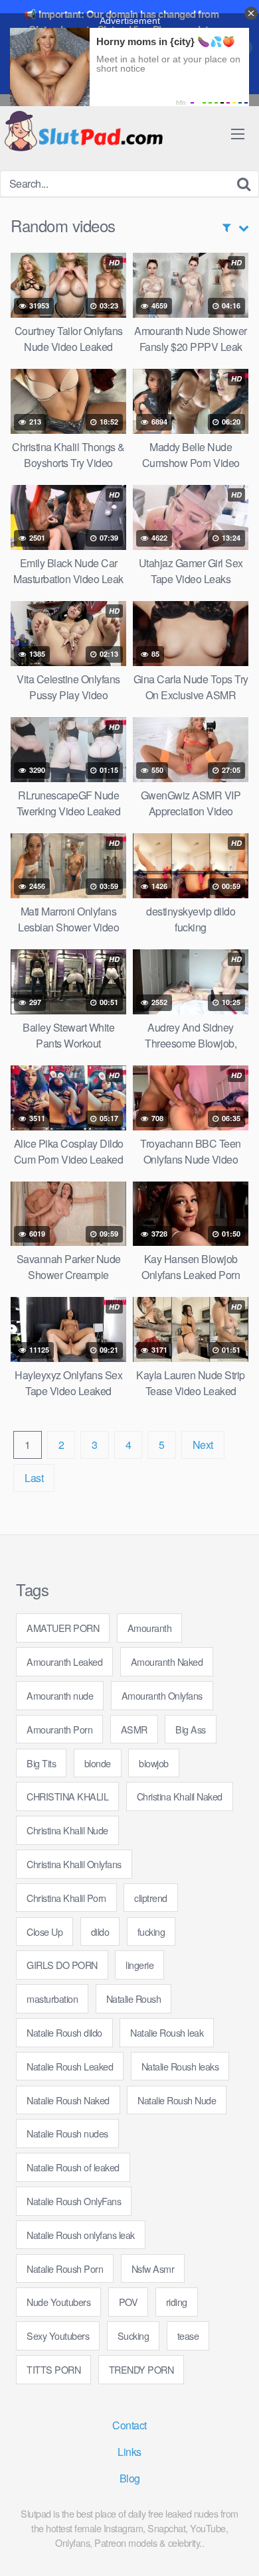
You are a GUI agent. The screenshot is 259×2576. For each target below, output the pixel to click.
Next (203, 1445)
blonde (98, 1763)
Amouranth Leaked (64, 1661)
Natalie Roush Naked (68, 2100)
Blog (130, 2478)
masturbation (52, 1999)
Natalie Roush (134, 1999)
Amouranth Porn (59, 1729)
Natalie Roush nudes (67, 2133)
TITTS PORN (53, 2369)
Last (34, 1478)
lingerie (139, 1965)
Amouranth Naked (167, 1661)
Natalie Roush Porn (65, 2269)
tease (188, 2336)
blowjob (154, 1763)
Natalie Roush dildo (64, 2032)
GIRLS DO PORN (62, 1965)
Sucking (133, 2336)
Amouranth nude (60, 1695)
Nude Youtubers (58, 2302)
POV (129, 2302)
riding (177, 2302)
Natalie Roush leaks (180, 2066)
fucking (151, 1932)
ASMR (134, 1729)
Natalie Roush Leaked (70, 2066)
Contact (129, 2425)
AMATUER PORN (63, 1628)
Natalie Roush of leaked (73, 2167)
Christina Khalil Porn (66, 1898)
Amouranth (150, 1628)
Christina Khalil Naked (180, 1796)
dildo (100, 1932)
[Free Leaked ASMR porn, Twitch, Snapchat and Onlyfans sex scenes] (83, 132)
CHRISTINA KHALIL (67, 1796)
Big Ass (191, 1729)
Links (129, 2452)
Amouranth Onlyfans (162, 1695)
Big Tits (41, 1763)
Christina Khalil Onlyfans (74, 1864)
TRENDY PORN (141, 2369)
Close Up (44, 1932)
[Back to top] (236, 2547)
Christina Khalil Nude (67, 1830)
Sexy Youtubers (58, 2336)
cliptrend (151, 1898)
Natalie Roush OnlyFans (74, 2201)
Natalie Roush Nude (177, 2100)
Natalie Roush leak (167, 2032)
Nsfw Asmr (153, 2269)
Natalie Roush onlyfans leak (81, 2235)
